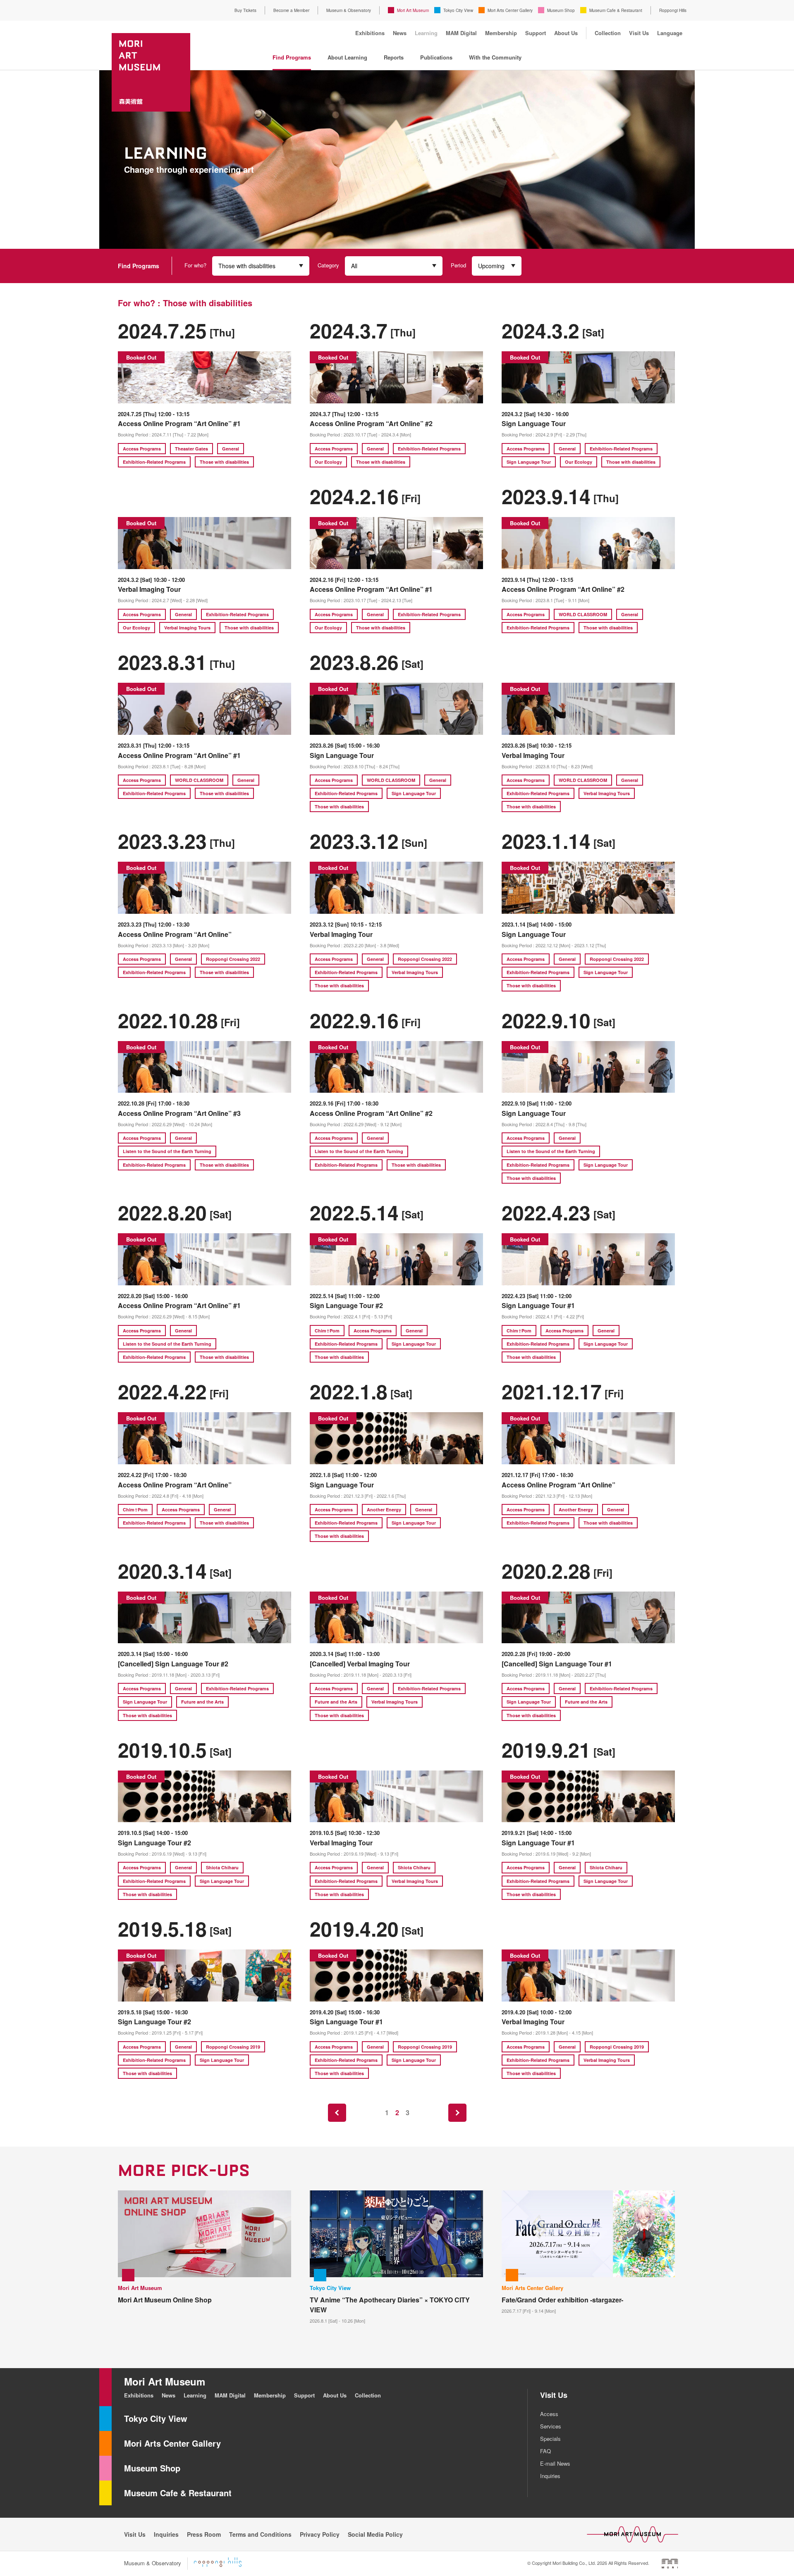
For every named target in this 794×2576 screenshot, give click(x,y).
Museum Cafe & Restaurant (616, 10)
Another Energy (384, 1510)
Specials (550, 2439)
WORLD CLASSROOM (583, 614)
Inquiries (550, 2476)
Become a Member (291, 10)
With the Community (495, 57)
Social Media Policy (375, 2534)
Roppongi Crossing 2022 (233, 959)
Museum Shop (561, 10)
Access (549, 2414)
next (457, 2113)
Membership (501, 33)
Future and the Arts (202, 1702)
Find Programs (292, 57)
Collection (608, 33)
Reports (394, 57)
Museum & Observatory (349, 10)
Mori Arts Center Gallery (510, 10)
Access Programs (142, 449)
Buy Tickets (245, 10)
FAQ (545, 2451)
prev (337, 2113)
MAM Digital (461, 33)
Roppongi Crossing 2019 (233, 2047)
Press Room (204, 2534)
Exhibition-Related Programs (154, 462)
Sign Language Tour (529, 462)
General (231, 449)
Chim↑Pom (327, 1331)
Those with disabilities (224, 462)
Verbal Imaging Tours (187, 628)
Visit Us (639, 33)
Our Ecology (328, 462)
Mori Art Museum (413, 10)
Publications (436, 57)
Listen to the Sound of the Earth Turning (167, 1151)
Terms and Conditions (260, 2534)
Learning (426, 33)
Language (670, 33)
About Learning (347, 57)
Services (551, 2426)
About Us (566, 33)
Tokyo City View (458, 10)
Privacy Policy (320, 2534)
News (400, 33)
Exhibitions (370, 33)
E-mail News (555, 2463)
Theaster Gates (191, 449)
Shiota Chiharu (222, 1867)
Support (536, 33)
